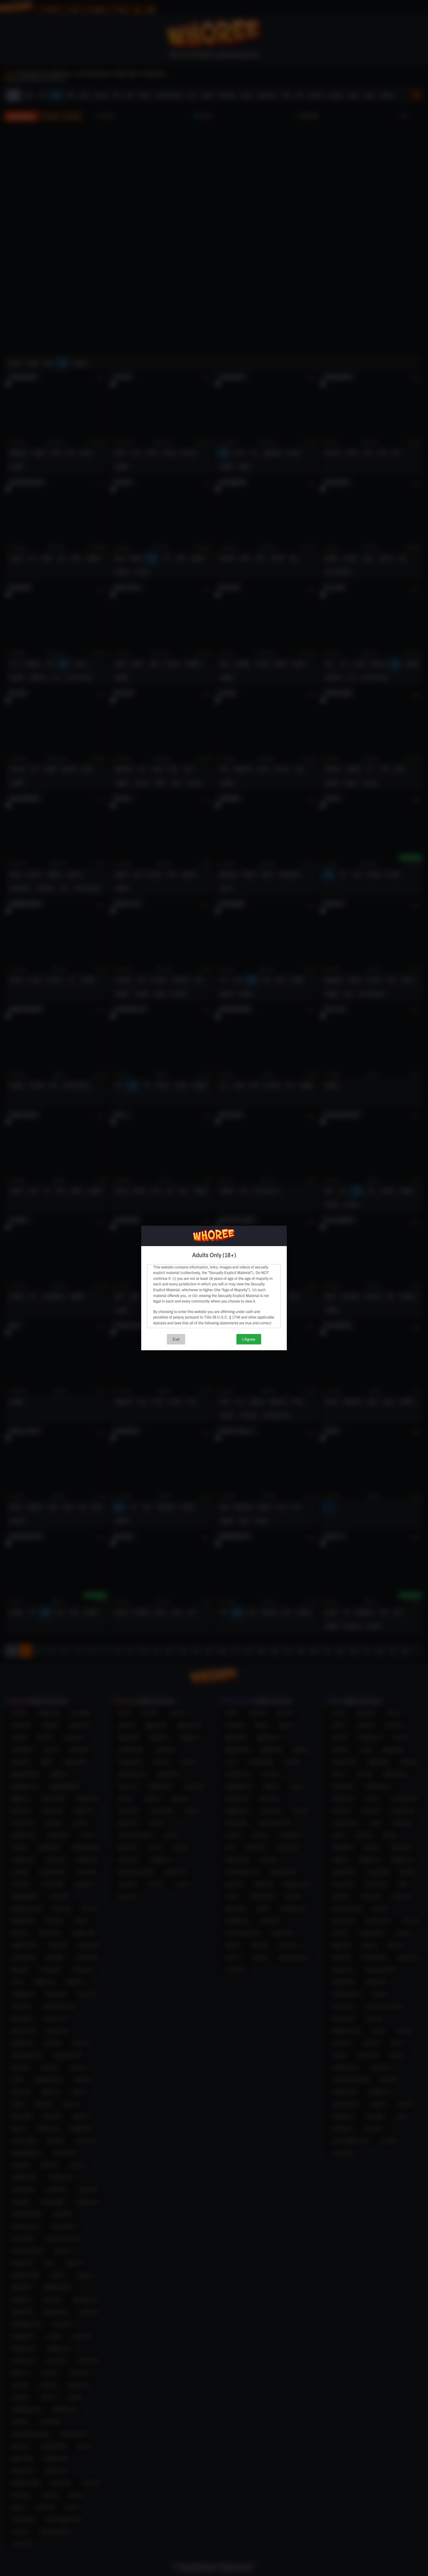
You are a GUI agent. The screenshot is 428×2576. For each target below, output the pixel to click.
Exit (176, 1339)
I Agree (249, 1339)
